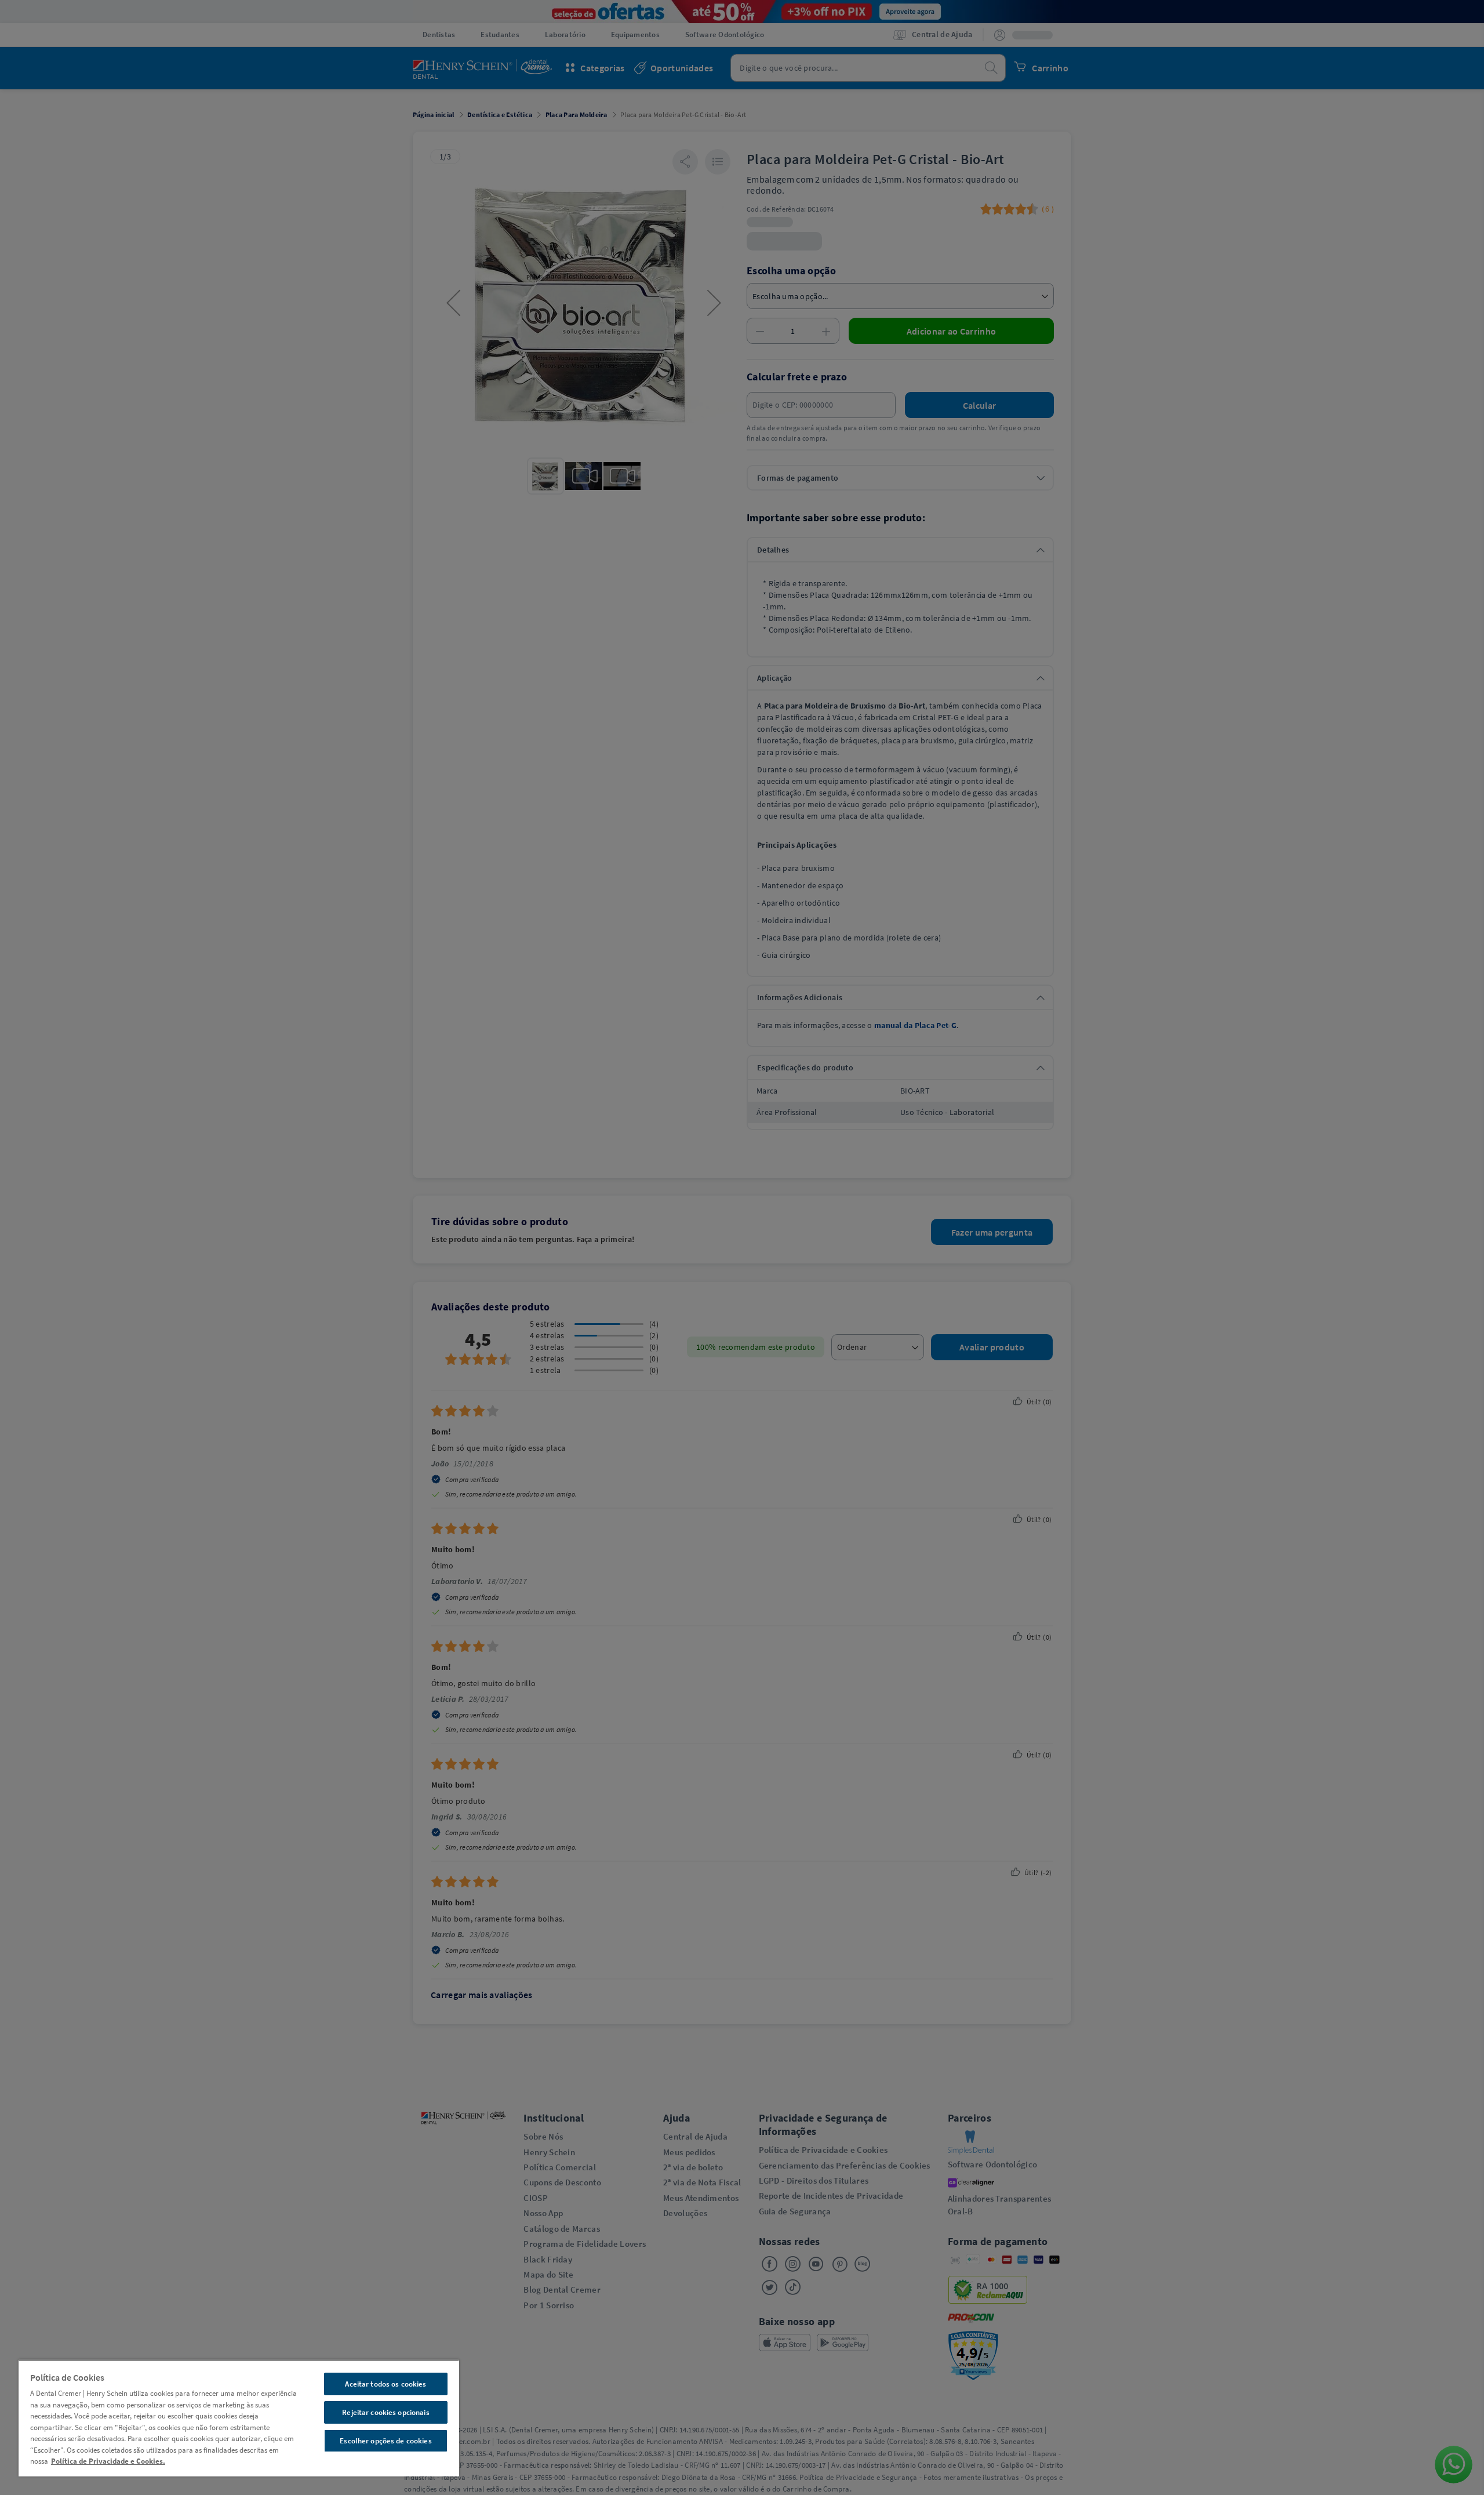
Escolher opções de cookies (385, 2441)
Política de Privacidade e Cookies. (108, 2461)
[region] (239, 2418)
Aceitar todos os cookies (385, 2384)
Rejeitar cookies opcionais (385, 2412)
